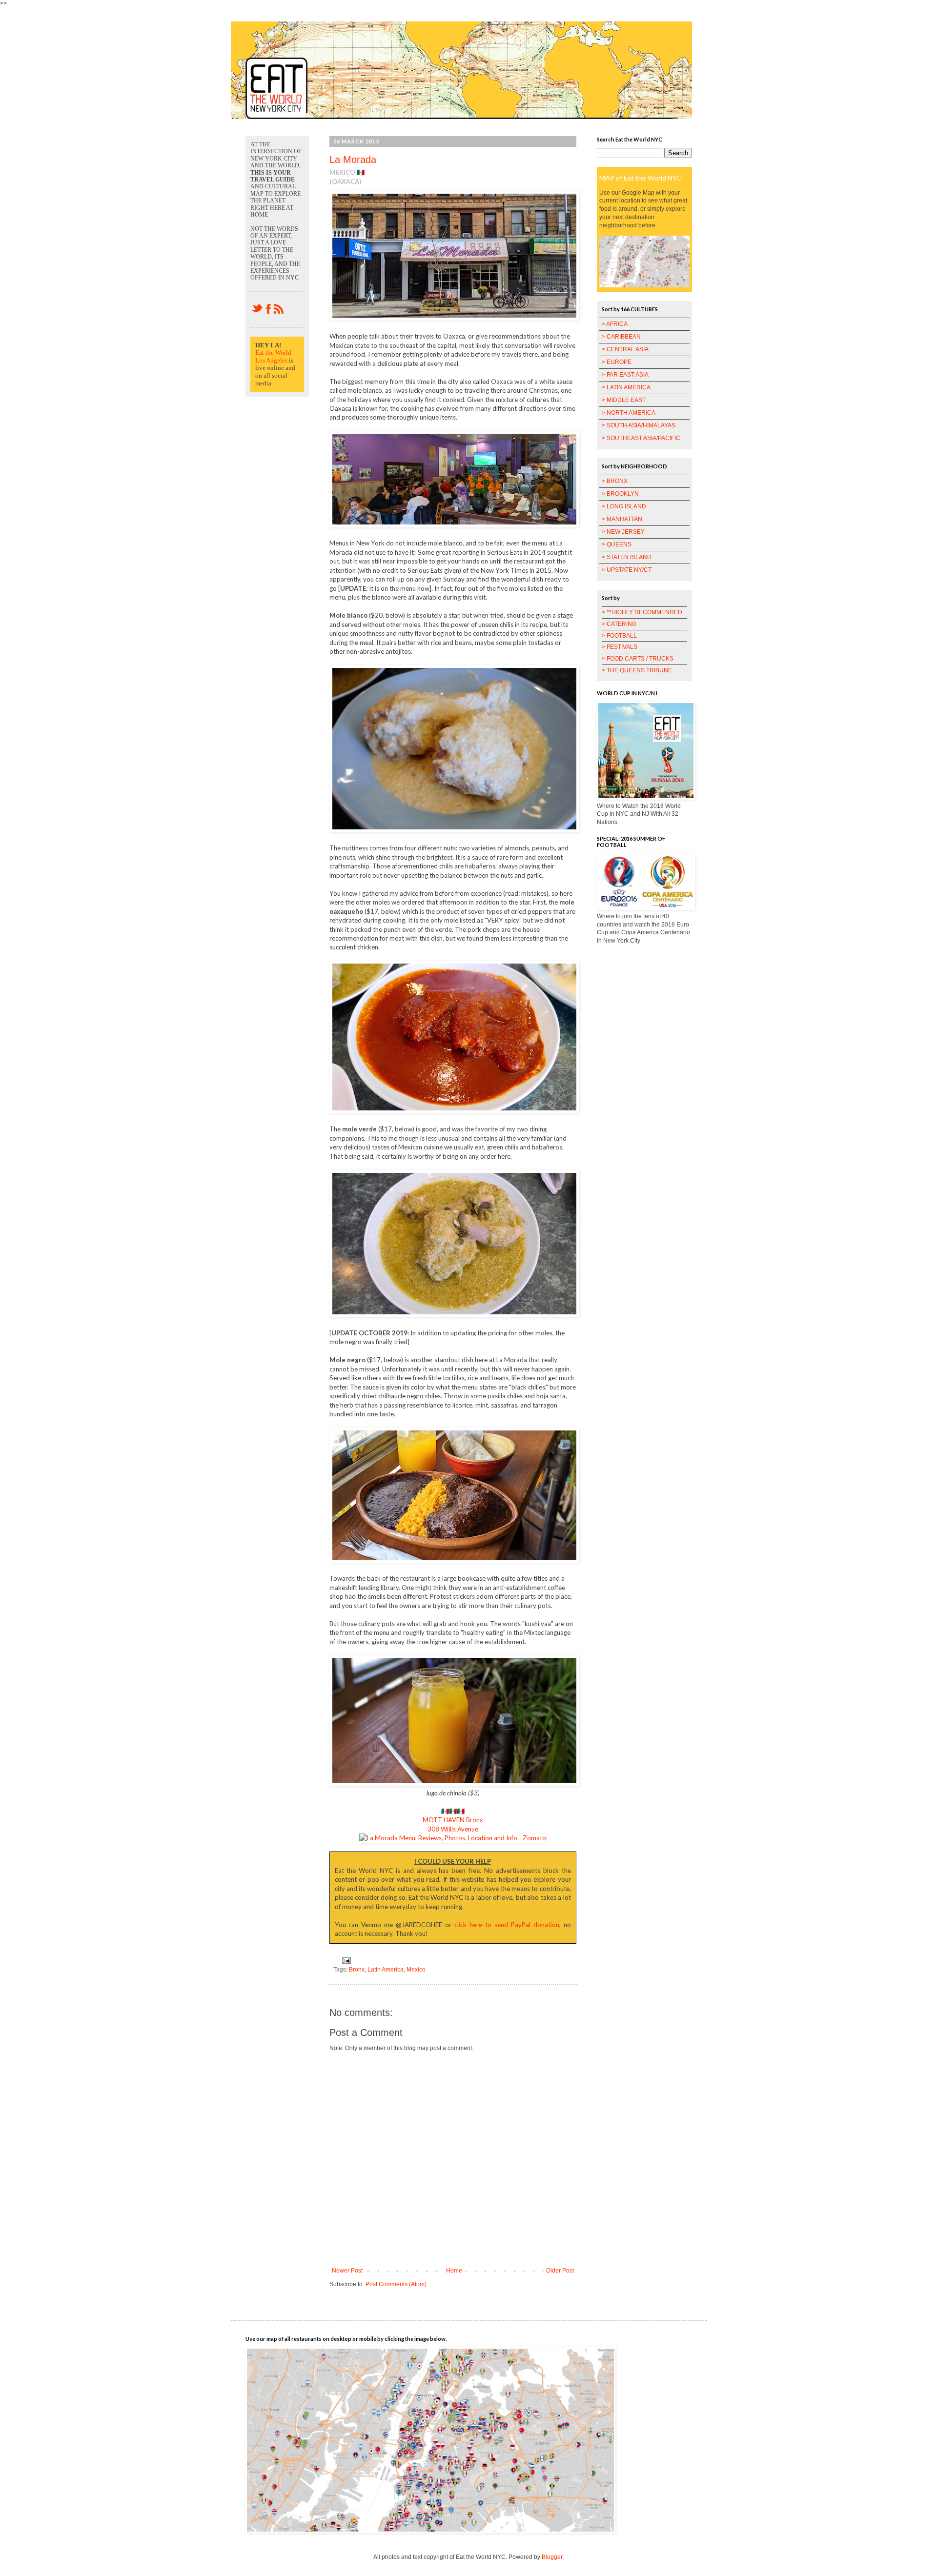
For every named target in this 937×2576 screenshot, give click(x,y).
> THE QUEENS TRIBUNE (637, 670)
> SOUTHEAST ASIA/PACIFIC (641, 438)
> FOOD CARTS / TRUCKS (638, 659)
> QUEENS (617, 544)
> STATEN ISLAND (627, 557)
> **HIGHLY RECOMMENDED (642, 612)
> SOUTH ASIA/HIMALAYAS (639, 425)
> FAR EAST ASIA (625, 375)
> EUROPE (617, 362)
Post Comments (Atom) (396, 2284)
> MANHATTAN (622, 519)
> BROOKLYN (620, 494)
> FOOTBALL (619, 636)
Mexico (416, 1970)
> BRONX (615, 481)
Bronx (357, 1970)
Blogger (552, 2557)
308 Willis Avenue (453, 1829)
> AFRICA (615, 324)
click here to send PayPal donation (507, 1925)
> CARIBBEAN (621, 337)
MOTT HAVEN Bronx (453, 1820)
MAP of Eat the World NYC (640, 178)
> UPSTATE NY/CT (627, 570)
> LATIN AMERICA (626, 387)
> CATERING (619, 624)
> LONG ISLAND (624, 506)
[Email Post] (345, 1960)
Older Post (560, 2271)
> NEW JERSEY (623, 532)
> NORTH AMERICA (629, 413)
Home (454, 2271)
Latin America (386, 1970)
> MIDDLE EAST (624, 400)
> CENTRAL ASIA (625, 349)
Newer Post (347, 2271)
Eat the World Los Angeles (273, 356)
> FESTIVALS (620, 647)
